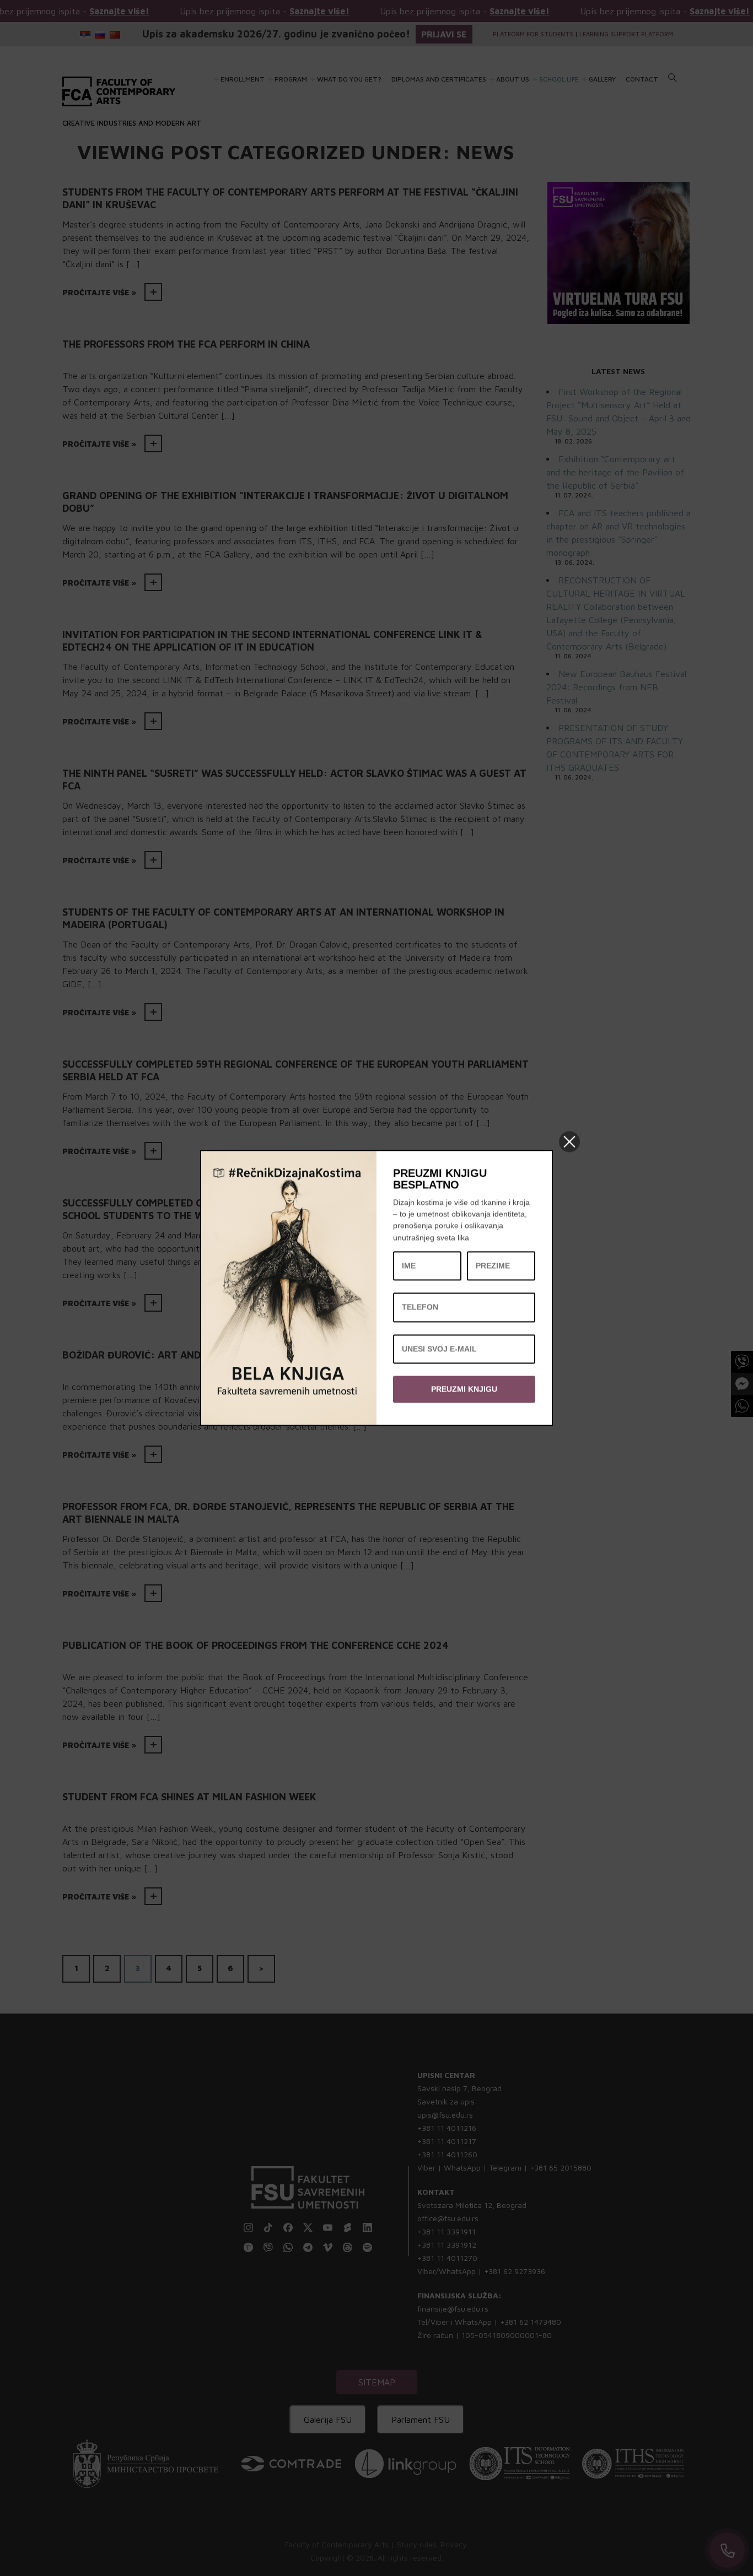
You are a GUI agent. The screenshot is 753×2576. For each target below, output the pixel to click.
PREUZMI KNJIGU (464, 1389)
